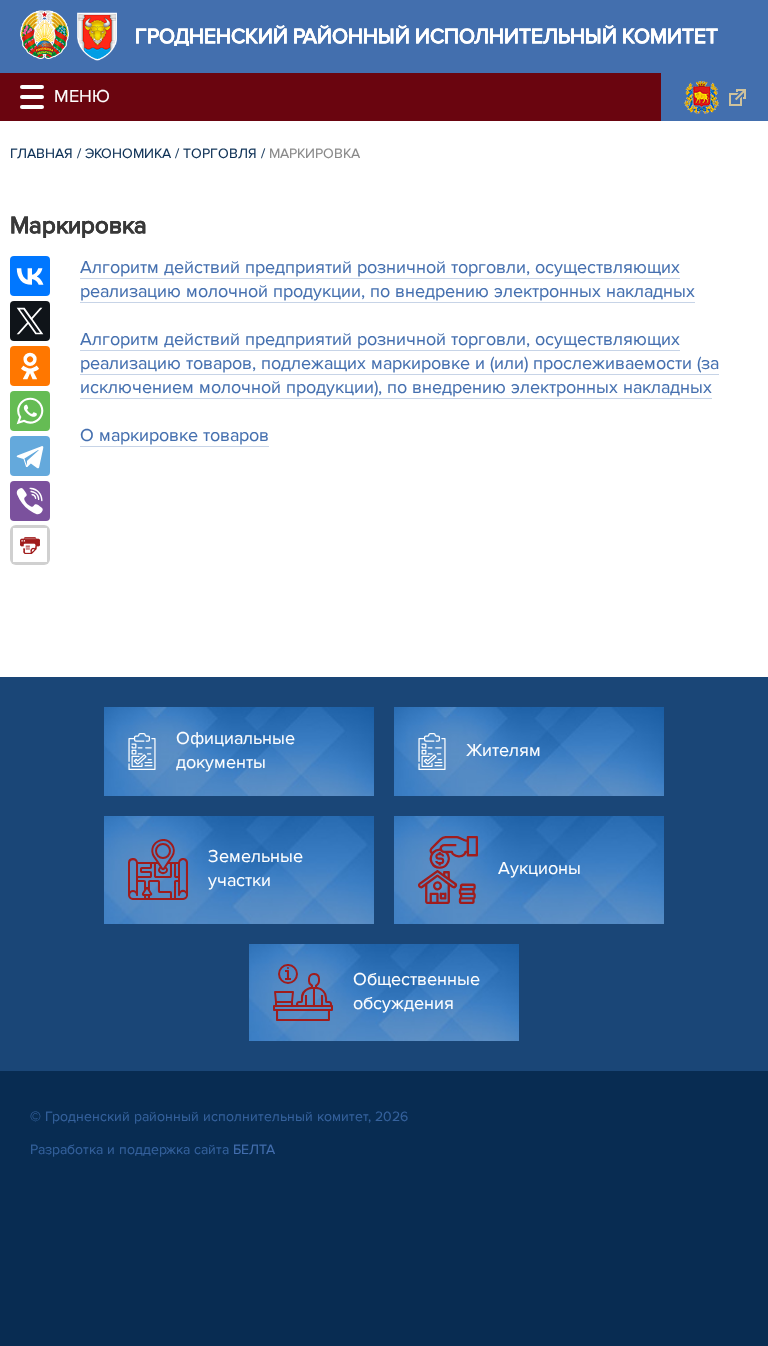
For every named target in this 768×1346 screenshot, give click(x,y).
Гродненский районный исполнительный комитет (426, 36)
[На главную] (44, 34)
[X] (30, 321)
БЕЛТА (254, 1149)
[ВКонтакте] (30, 276)
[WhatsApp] (30, 411)
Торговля (220, 153)
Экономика (128, 153)
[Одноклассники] (30, 366)
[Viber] (30, 501)
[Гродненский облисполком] (714, 97)
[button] (35, 97)
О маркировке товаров (174, 435)
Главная (41, 153)
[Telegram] (30, 456)
